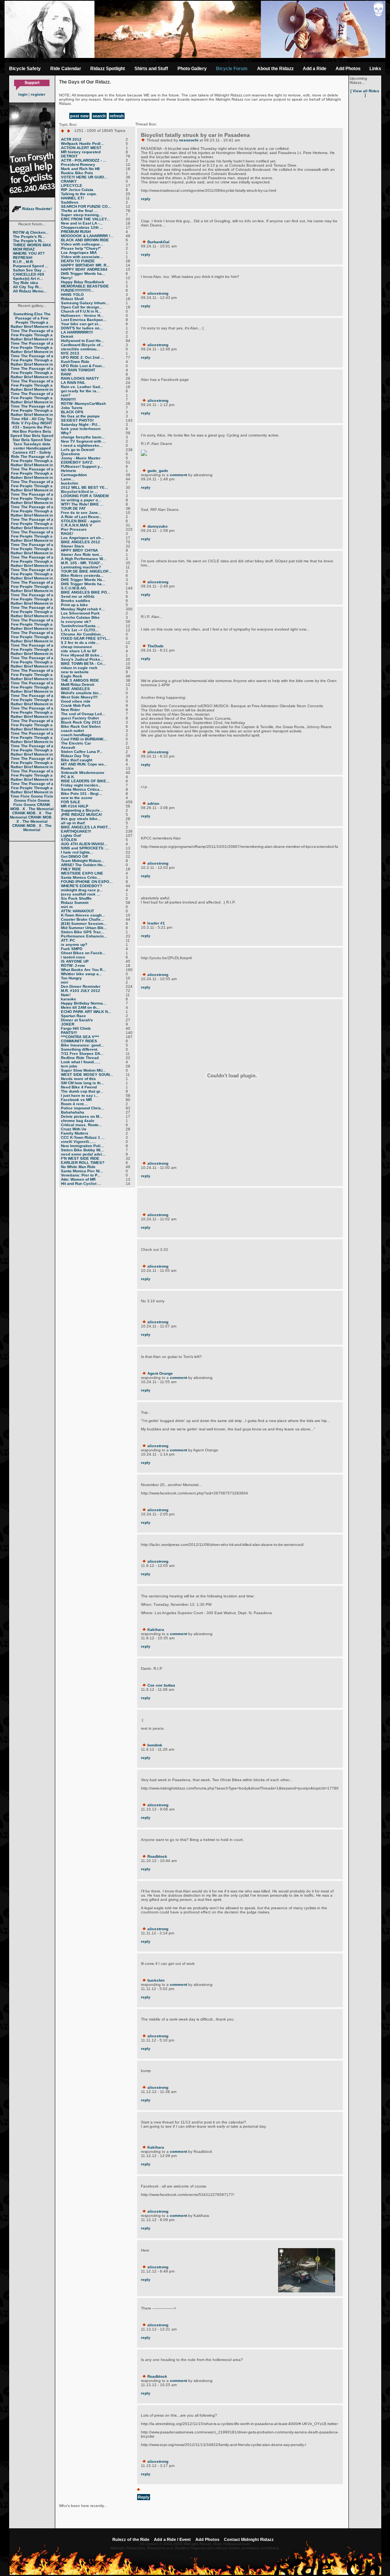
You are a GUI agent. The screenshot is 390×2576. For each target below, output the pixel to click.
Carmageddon (74, 475)
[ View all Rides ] (365, 93)
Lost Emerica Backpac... (84, 320)
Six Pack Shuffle (76, 898)
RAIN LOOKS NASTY (80, 378)
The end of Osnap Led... (83, 714)
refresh (117, 116)
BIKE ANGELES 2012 (81, 542)
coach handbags (76, 735)
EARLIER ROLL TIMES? (83, 1163)
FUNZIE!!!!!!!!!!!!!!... (78, 290)
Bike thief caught (77, 760)
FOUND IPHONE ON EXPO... (87, 882)
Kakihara (156, 1630)
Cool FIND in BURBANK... (84, 739)
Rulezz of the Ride (131, 2539)
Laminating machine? (81, 567)
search (99, 116)
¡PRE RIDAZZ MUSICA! (82, 815)
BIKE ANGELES (75, 689)
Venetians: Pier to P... (81, 1175)
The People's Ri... (29, 237)
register (38, 94)
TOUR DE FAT (73, 508)
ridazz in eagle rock (79, 668)
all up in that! (73, 823)
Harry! (67, 278)
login (23, 94)
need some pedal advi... (83, 1154)
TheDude (156, 646)
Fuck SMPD (72, 949)
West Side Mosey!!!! (79, 697)
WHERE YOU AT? (29, 253)
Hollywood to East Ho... (82, 341)
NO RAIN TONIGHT (78, 370)
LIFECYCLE (72, 185)
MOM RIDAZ (24, 249)
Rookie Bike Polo (77, 173)
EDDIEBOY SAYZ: (77, 462)
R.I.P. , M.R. (23, 262)
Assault (68, 747)
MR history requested (81, 152)
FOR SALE (71, 802)
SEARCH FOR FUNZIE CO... (86, 206)
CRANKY (69, 181)
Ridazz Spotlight (108, 69)
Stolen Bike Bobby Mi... (82, 1150)
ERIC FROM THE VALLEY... (86, 219)
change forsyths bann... (83, 437)
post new (79, 116)
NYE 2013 (70, 353)
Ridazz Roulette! (36, 209)
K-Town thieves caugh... (83, 915)
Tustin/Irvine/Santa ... (81, 626)
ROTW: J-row (73, 965)
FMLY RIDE (71, 869)
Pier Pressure (74, 529)
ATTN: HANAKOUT (78, 911)
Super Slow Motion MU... (83, 1070)
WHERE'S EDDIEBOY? (82, 886)
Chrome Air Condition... (82, 634)
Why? (66, 433)
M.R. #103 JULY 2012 (81, 991)
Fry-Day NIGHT (38, 423)
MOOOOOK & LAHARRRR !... (87, 236)
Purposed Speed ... (31, 266)
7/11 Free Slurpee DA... (82, 1054)
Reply (144, 2497)
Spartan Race (74, 1016)
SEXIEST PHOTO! (77, 420)
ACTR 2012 (71, 139)
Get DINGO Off (74, 856)
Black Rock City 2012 (81, 722)
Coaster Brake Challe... (82, 919)
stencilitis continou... (80, 349)
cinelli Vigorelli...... (78, 1142)
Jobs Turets (72, 408)
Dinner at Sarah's (77, 1020)
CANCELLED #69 (29, 274)
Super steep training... (82, 215)
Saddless (70, 202)
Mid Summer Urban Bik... (84, 928)
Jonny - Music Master (81, 458)
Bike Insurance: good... (82, 1045)
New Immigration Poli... (82, 1146)
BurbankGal (158, 242)
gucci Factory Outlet (80, 718)
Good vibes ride (76, 701)
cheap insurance (77, 647)
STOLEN (69, 840)
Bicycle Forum (232, 69)
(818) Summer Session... (84, 924)
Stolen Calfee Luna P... (82, 752)
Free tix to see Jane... (81, 513)
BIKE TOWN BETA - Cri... (83, 664)
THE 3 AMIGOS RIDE (80, 680)
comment (178, 475)
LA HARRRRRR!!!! (77, 332)
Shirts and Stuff (151, 69)
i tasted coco (73, 957)
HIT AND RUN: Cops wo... (84, 764)
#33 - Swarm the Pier (32, 427)
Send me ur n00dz (78, 596)
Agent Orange (160, 1373)
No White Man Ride (78, 1167)
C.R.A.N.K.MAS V (77, 525)
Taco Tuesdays (27, 444)
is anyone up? (74, 945)
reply (146, 199)
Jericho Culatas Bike (80, 617)
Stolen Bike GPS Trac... (83, 932)
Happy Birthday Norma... (84, 1003)
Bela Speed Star (31, 433)
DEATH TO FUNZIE (78, 261)
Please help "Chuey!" (81, 248)
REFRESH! (23, 258)
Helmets (69, 471)
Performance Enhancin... (84, 936)
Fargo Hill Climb (76, 1028)
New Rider (70, 710)
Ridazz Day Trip (75, 756)
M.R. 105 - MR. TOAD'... (82, 563)
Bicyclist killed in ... (79, 492)
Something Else (28, 314)
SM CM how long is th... (82, 1083)
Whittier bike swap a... (82, 974)
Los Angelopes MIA (79, 253)
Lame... (68, 479)
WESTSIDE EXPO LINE (82, 873)
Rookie (67, 768)
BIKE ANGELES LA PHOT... (86, 827)
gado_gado (158, 471)
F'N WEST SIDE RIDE (80, 1158)
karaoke (69, 999)
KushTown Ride (75, 362)
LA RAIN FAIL (73, 383)
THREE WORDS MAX (32, 245)
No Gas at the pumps (80, 416)
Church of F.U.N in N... (81, 311)
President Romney (78, 165)
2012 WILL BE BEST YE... (85, 487)
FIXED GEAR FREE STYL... (86, 638)
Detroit (67, 336)
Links (375, 69)
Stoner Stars (73, 546)
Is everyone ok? (76, 622)
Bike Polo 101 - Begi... (82, 794)
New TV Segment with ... (83, 441)
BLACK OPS (72, 412)
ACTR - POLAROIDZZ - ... (84, 160)
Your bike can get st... (81, 324)
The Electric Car (76, 743)
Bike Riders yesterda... (82, 575)
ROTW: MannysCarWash (83, 404)
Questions (70, 454)
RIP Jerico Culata (77, 190)
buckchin (70, 483)
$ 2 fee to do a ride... (80, 643)
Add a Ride (315, 69)
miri (65, 982)
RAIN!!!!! (68, 399)
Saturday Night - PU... (81, 425)
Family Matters (75, 1133)
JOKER (68, 1024)
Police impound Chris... (83, 1108)
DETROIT (69, 156)
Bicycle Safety (25, 69)
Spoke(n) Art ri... (28, 278)
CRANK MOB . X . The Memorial (32, 807)
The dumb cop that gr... (82, 1091)
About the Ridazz (275, 69)
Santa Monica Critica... (82, 789)
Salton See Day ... (30, 270)
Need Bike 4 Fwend (79, 1087)
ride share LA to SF (79, 651)
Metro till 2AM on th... (80, 1007)
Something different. (80, 1049)
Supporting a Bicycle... (82, 810)
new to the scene (77, 798)
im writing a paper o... (81, 500)
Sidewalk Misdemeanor (83, 773)
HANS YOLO (72, 295)
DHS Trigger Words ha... (83, 274)
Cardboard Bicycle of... (82, 345)
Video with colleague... (82, 244)
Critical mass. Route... (82, 1125)
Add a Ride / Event (172, 2539)
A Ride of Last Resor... (82, 517)
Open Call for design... (82, 307)
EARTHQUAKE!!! (76, 831)
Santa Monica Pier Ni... (82, 1171)
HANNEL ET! (72, 198)
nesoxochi (189, 140)
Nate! (66, 995)
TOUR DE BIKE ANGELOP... (86, 571)
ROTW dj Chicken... (31, 232)
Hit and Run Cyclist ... (81, 1184)
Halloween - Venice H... (82, 315)
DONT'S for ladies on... (82, 328)
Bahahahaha (73, 1112)
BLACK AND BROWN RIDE (85, 240)
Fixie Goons (32, 796)
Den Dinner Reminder (81, 986)
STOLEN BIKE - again (81, 521)
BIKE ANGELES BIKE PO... (86, 592)
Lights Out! (71, 835)
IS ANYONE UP (75, 961)
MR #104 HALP (75, 806)
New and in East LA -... (82, 223)
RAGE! (67, 534)
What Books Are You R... (83, 970)
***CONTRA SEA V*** (80, 1037)
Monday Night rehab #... (83, 609)
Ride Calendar (66, 69)
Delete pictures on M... (82, 1116)
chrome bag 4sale (78, 1121)
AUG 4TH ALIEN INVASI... (84, 844)
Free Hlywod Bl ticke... (82, 655)
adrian (153, 803)
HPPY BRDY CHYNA (79, 550)
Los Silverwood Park (80, 613)
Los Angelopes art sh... (82, 538)
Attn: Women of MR (78, 1179)
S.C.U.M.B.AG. (74, 588)
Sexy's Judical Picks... (82, 659)
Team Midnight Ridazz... (83, 861)
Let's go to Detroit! (78, 450)
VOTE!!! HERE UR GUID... (84, 177)
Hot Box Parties (27, 431)
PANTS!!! (69, 1033)
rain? (66, 395)
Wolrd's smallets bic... (82, 693)
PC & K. (68, 777)
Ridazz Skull (72, 299)
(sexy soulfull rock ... (81, 894)
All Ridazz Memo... (30, 291)
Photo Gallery (192, 69)
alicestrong (158, 293)
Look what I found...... (81, 1062)
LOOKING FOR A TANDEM (85, 496)
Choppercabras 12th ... (82, 227)
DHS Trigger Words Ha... (83, 580)
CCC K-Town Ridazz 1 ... (83, 1137)
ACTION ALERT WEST (81, 148)
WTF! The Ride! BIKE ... (82, 504)
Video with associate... (82, 257)
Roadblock (157, 1856)
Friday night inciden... (81, 785)
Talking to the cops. (79, 194)
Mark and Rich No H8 (80, 169)
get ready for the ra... (80, 391)
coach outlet (72, 731)
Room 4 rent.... (74, 1104)
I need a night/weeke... (82, 445)
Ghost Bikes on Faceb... (83, 953)
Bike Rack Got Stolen (81, 726)
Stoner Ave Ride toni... (82, 555)
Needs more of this (78, 1079)
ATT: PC (68, 940)
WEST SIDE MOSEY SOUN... (87, 1075)
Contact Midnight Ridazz (249, 2539)
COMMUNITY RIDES (79, 1041)
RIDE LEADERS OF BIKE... (85, 781)
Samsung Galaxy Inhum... (85, 303)
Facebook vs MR (76, 1100)
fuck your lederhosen (81, 429)
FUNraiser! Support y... (82, 466)
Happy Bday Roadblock (83, 282)
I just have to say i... (80, 1095)
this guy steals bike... (81, 819)
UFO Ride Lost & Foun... (83, 366)
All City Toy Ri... (28, 287)
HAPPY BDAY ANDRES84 (84, 269)
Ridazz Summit (75, 903)
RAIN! (66, 374)
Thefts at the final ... (79, 211)
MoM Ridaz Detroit (78, 685)
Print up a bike (74, 605)
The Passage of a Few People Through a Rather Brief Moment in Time (32, 322)
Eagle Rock (72, 676)
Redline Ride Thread (80, 1058)
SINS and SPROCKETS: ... (85, 848)
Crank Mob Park (76, 705)
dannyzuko (157, 526)
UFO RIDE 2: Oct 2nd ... (82, 357)
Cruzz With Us (74, 1129)
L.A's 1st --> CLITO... (80, 630)
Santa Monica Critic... (81, 877)
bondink (155, 1745)
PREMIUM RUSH (76, 232)
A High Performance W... (83, 559)
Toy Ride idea (26, 283)
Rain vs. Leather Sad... (82, 387)
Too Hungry (71, 978)
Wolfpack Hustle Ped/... (82, 144)
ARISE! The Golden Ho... (83, 865)
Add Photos (348, 69)
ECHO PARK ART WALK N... (86, 1012)
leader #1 (156, 923)
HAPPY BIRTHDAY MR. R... (85, 265)
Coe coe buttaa (161, 1685)
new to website (75, 672)
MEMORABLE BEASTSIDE (85, 286)
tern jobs (69, 1066)
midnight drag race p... (82, 890)
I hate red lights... (77, 852)
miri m (67, 907)
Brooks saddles (76, 601)
